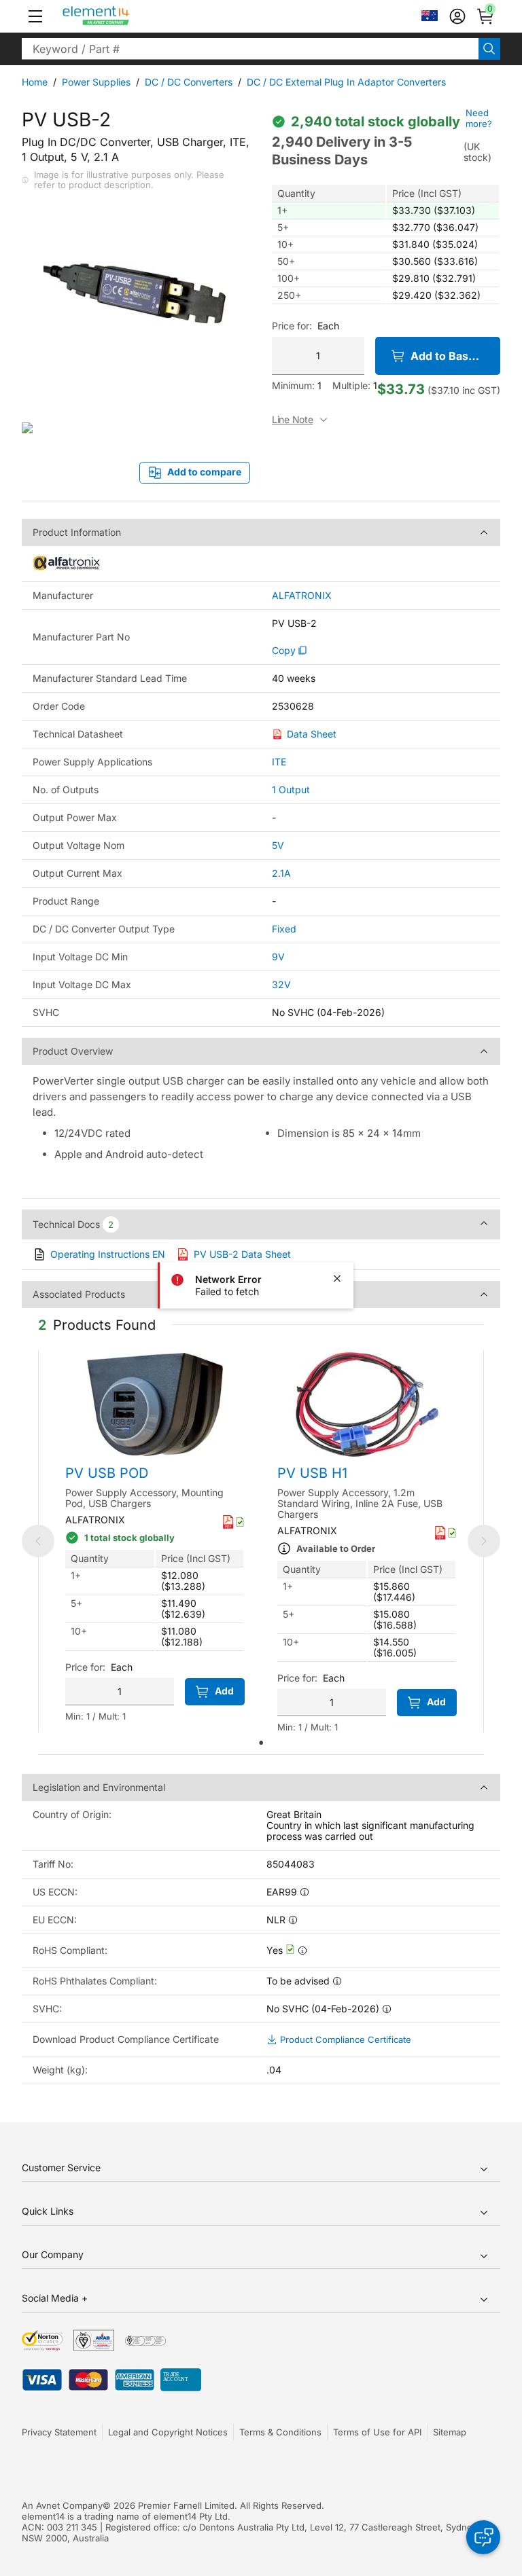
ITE (279, 762)
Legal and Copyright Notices (168, 2432)
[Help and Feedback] (483, 2537)
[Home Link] (121, 16)
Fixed (284, 929)
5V (278, 845)
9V (278, 957)
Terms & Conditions (280, 2432)
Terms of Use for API (377, 2432)
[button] (35, 16)
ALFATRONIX (302, 596)
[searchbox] (250, 49)
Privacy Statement (59, 2432)
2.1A (281, 873)
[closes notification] (337, 1278)
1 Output (291, 790)
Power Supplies (96, 82)
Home (35, 82)
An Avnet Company (62, 2505)
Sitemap (450, 2432)
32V (281, 984)
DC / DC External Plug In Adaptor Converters (346, 82)
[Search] (489, 49)
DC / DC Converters (189, 82)
